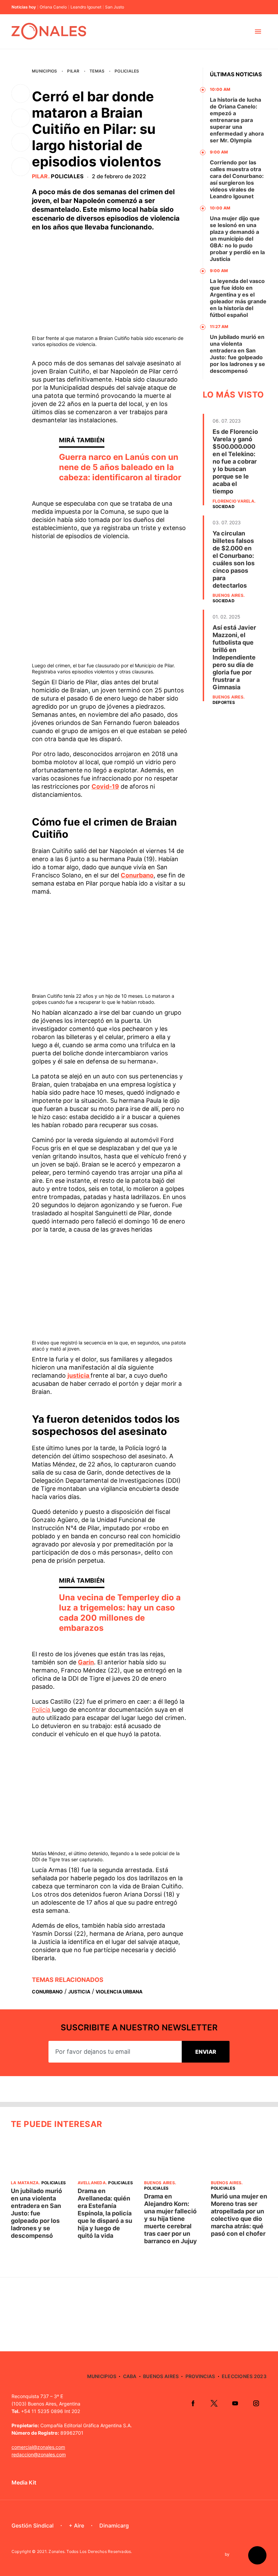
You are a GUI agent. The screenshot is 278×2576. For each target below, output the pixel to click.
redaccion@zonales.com (39, 2455)
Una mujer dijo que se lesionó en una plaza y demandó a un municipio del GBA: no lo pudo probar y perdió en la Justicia (237, 239)
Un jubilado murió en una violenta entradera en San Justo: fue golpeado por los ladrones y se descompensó (237, 354)
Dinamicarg (114, 2526)
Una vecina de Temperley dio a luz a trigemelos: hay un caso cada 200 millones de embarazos (120, 1613)
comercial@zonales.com (38, 2447)
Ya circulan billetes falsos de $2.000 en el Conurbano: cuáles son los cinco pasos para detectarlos (234, 559)
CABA (130, 2376)
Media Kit (24, 2482)
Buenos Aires (228, 595)
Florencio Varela (233, 501)
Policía (42, 1710)
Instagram (256, 2403)
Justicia (79, 1992)
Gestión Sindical (33, 2526)
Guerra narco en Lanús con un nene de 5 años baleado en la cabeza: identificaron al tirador (120, 467)
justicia (79, 1375)
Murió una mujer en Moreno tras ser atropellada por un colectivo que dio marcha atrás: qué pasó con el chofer (239, 2215)
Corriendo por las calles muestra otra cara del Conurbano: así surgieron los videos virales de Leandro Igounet (237, 179)
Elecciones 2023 (244, 2376)
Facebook (193, 2403)
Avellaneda (92, 2183)
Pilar (73, 71)
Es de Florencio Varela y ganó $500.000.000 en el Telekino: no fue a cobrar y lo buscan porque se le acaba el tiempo (235, 461)
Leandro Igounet (86, 7)
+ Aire (76, 2526)
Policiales (127, 71)
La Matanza (25, 2183)
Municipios (44, 71)
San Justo (115, 7)
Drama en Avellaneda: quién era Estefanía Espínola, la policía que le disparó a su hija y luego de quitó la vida (105, 2213)
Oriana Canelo (53, 7)
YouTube (235, 2403)
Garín (86, 1662)
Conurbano (137, 875)
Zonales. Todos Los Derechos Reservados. (90, 2551)
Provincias (200, 2376)
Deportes (224, 702)
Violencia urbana (119, 1992)
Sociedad (224, 506)
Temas (97, 71)
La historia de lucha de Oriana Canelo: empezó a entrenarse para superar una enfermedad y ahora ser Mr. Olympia (237, 120)
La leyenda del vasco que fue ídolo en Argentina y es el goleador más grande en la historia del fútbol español (238, 298)
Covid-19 (105, 786)
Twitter (214, 2403)
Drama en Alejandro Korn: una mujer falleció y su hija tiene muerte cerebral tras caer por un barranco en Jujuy (171, 2219)
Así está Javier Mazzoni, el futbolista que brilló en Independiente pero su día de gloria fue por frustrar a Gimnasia (234, 657)
